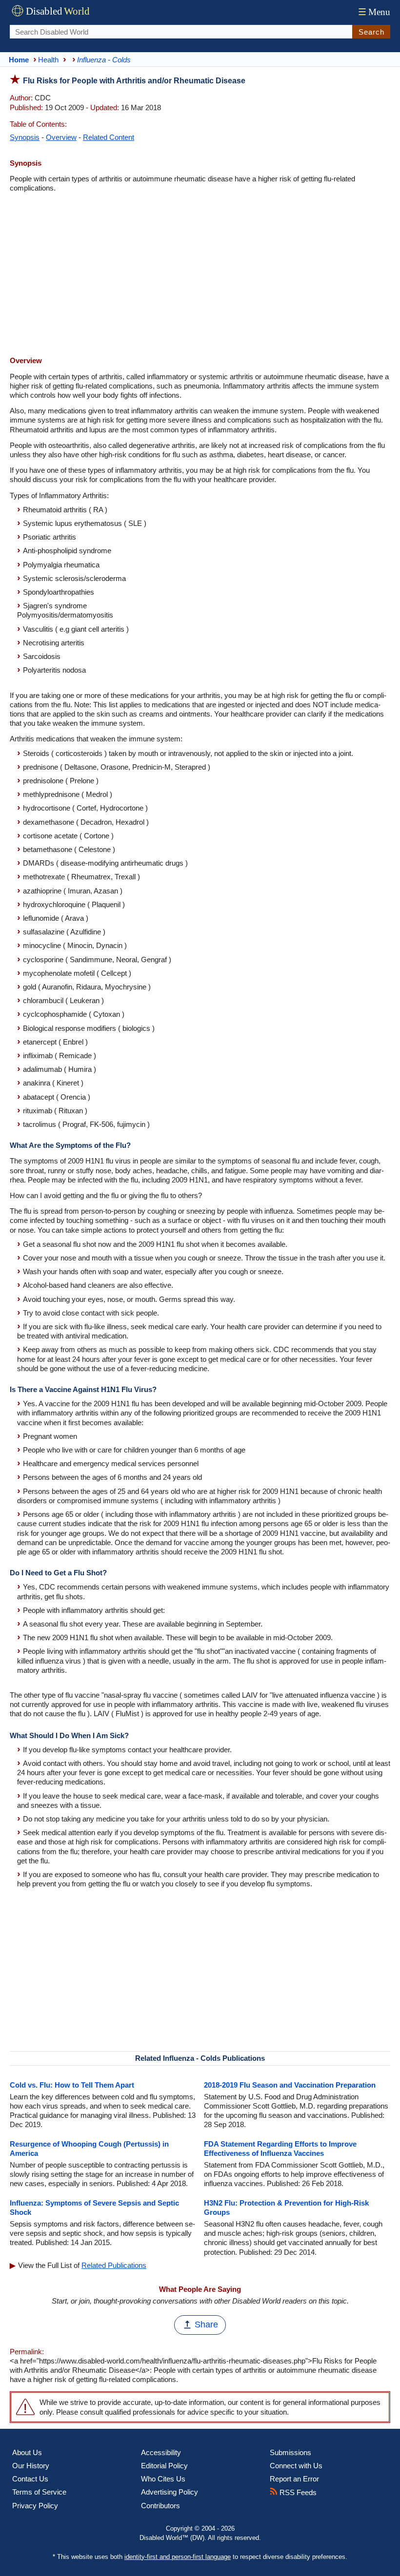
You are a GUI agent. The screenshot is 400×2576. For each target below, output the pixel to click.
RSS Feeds (297, 2492)
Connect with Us (296, 2466)
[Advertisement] (200, 275)
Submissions (290, 2452)
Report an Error (294, 2479)
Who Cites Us (163, 2479)
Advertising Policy (170, 2492)
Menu (374, 12)
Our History (31, 2466)
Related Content (109, 137)
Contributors (160, 2506)
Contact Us (30, 2479)
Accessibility (161, 2452)
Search (371, 32)
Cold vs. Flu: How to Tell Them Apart (72, 2085)
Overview (61, 137)
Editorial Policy (164, 2466)
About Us (27, 2452)
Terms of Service (39, 2492)
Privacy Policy (35, 2506)
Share (206, 2324)
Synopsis (25, 137)
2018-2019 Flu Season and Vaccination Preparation (290, 2085)
